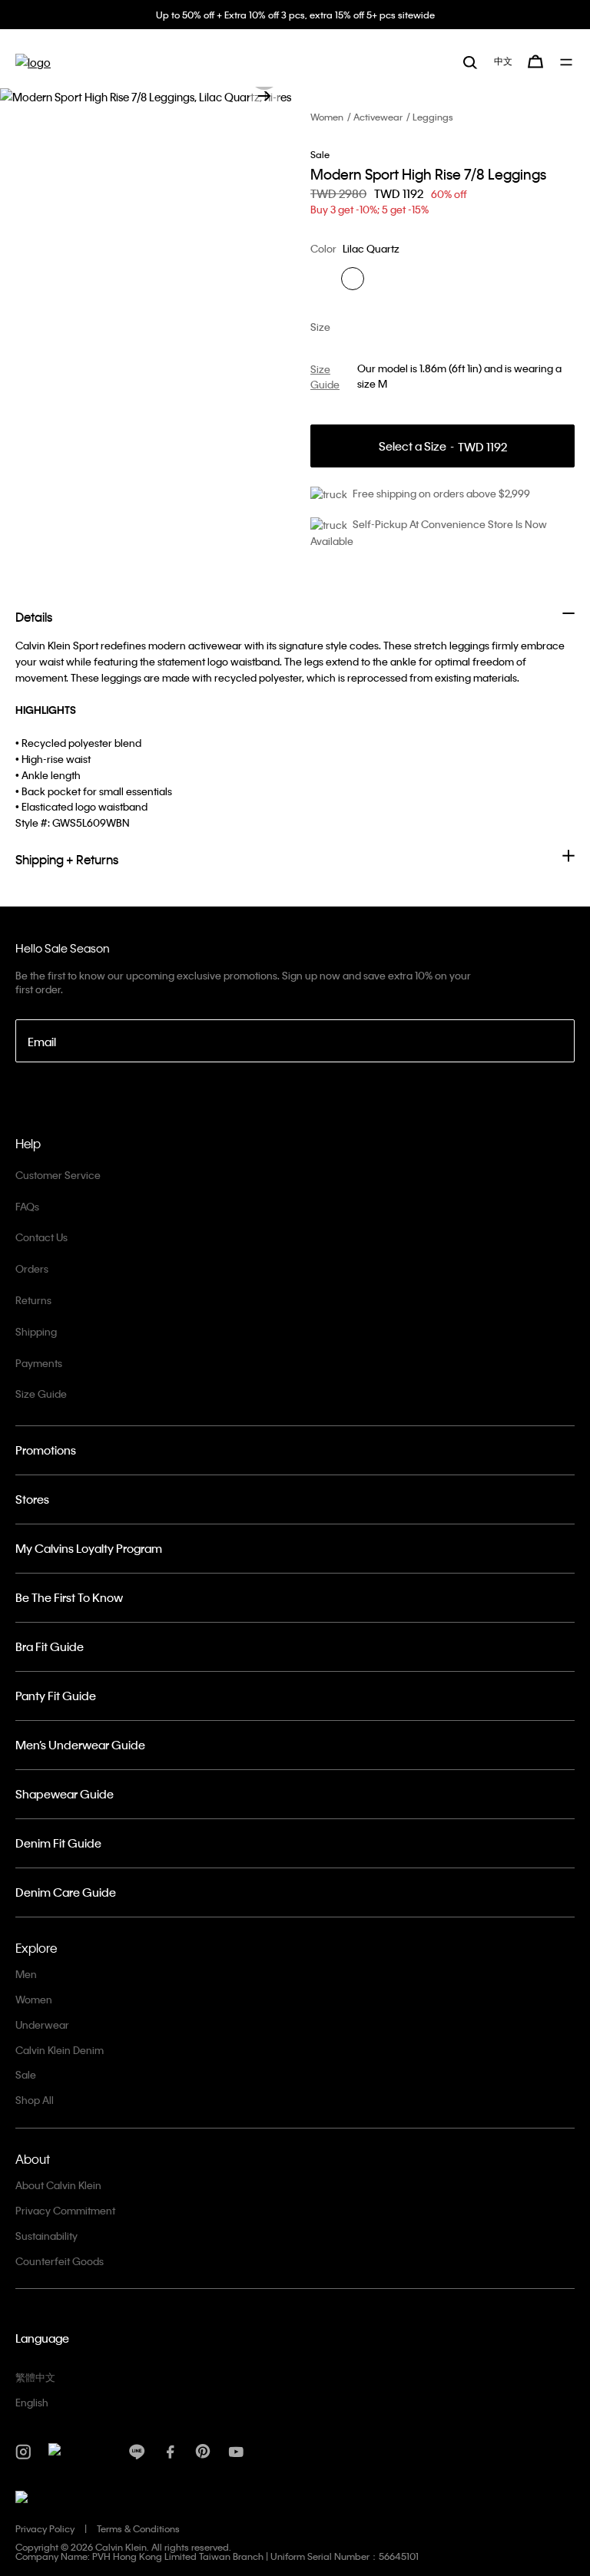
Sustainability (46, 2236)
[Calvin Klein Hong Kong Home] (33, 62)
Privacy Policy (45, 2528)
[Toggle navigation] (567, 62)
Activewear (378, 117)
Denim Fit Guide (58, 1843)
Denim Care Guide (66, 1892)
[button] (264, 96)
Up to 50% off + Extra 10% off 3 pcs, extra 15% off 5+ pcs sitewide (295, 15)
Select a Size (443, 446)
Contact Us (41, 1237)
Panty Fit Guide (56, 1696)
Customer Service (58, 1175)
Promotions (46, 1450)
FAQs (27, 1206)
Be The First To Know (69, 1597)
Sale (26, 2074)
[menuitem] (503, 61)
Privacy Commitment (65, 2210)
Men (26, 1974)
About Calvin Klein (58, 2185)
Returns (33, 1300)
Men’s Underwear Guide (80, 1745)
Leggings (433, 117)
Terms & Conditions (138, 2528)
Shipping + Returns (67, 859)
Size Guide (41, 1394)
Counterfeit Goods (60, 2261)
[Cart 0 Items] (535, 61)
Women (327, 117)
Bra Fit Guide (50, 1646)
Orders (32, 1268)
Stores (32, 1499)
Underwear (42, 2024)
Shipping (36, 1331)
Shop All (35, 2100)
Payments (39, 1363)
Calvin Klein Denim (60, 2050)
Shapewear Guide (65, 1794)
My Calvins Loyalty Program (89, 1548)
